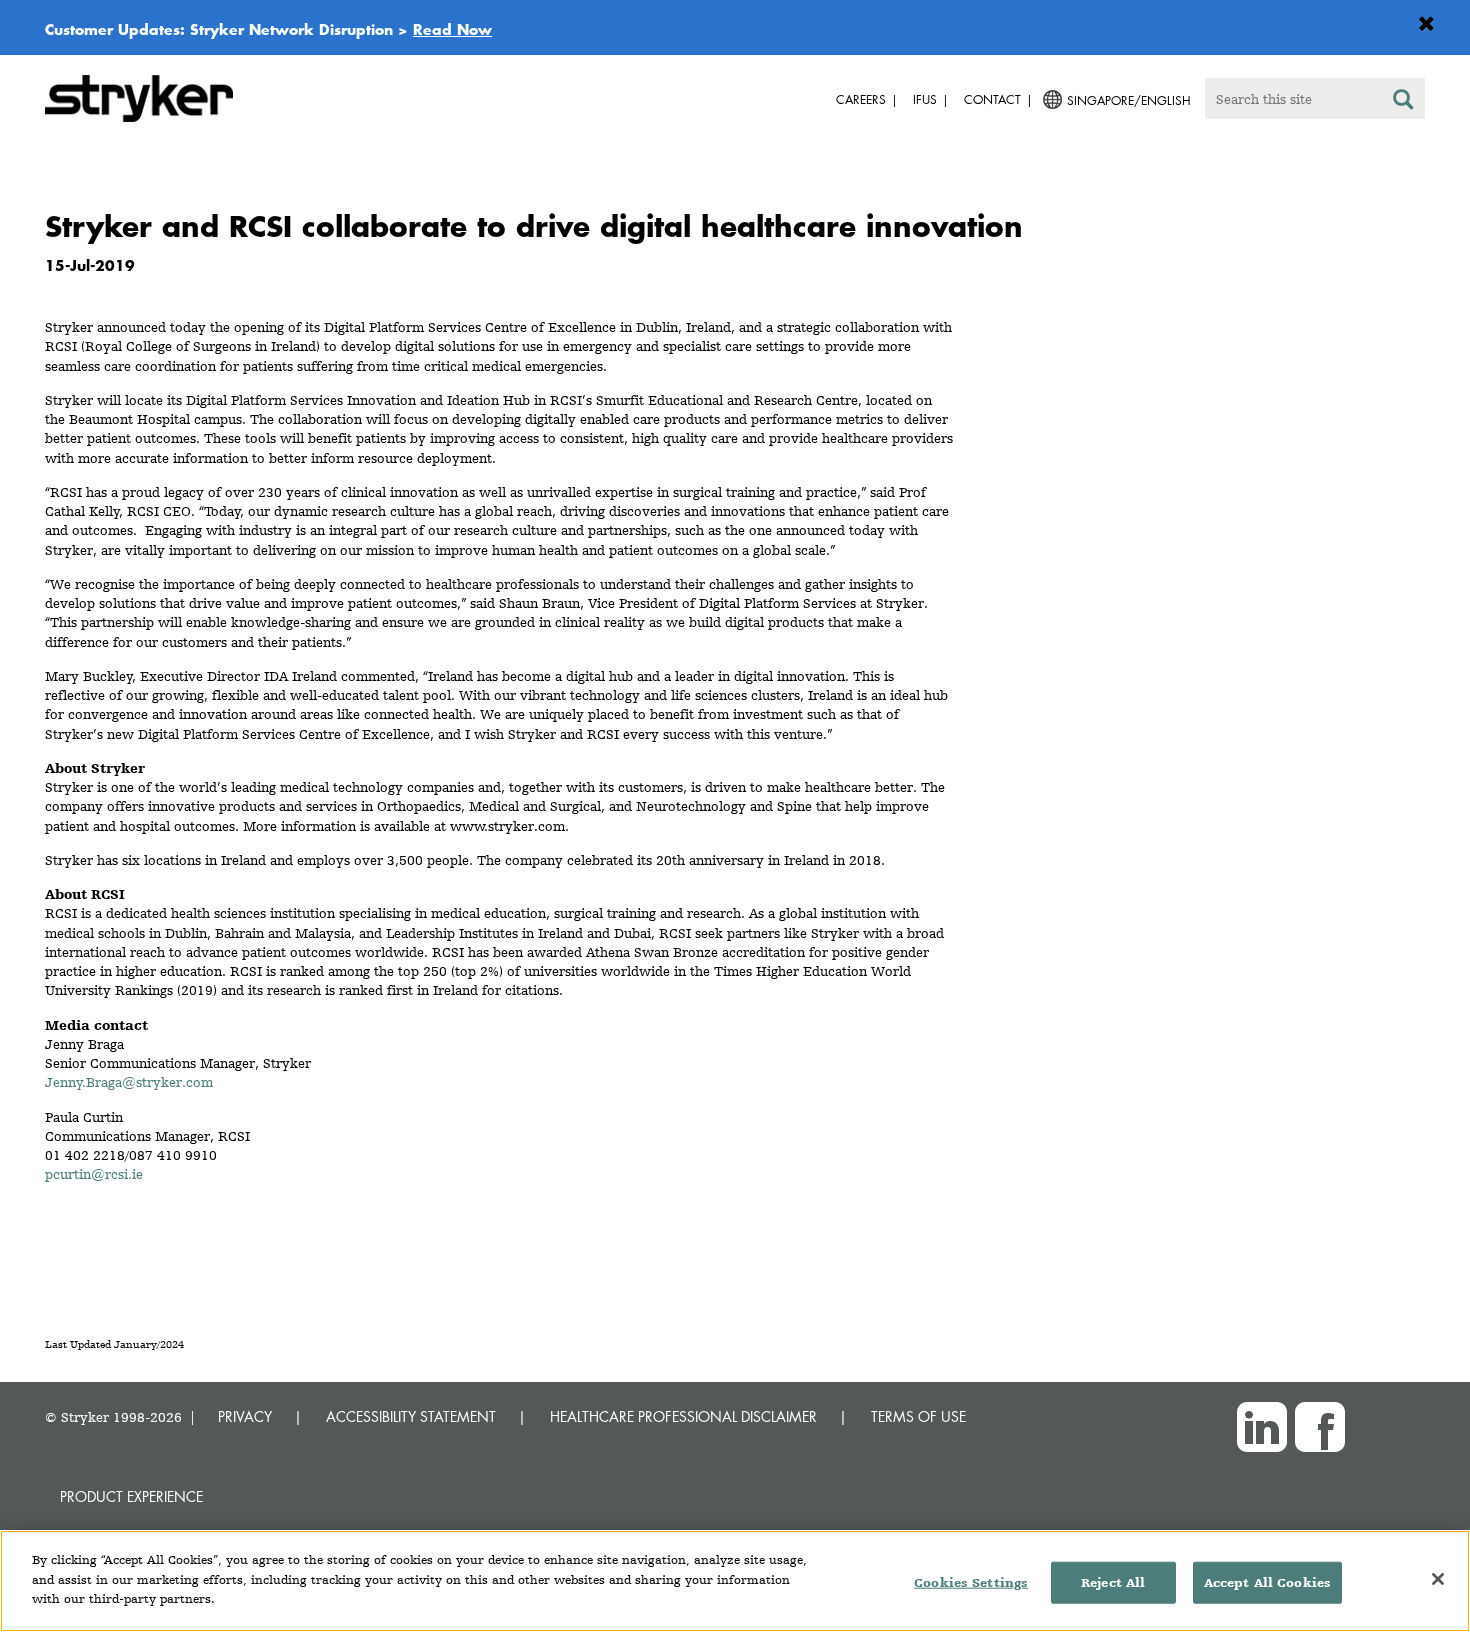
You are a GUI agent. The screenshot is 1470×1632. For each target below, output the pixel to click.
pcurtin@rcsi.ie (94, 1174)
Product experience (131, 1496)
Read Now (452, 29)
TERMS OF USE (918, 1416)
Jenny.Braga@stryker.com (129, 1082)
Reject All (1113, 1582)
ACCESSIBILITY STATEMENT (411, 1416)
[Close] (1438, 1579)
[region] (735, 1581)
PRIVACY (245, 1416)
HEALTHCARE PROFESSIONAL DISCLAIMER (683, 1416)
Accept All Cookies (1267, 1582)
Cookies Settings (971, 1582)
